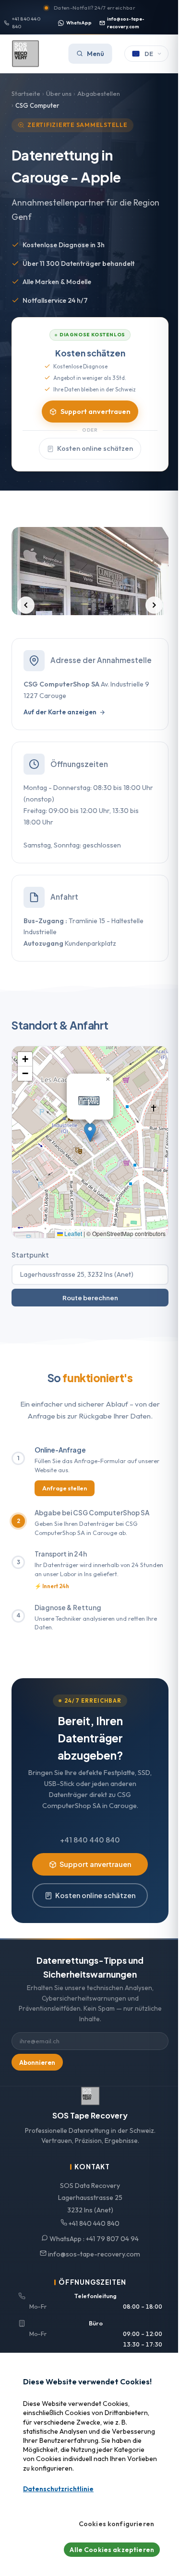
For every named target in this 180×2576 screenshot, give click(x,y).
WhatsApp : (93, 2239)
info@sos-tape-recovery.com (126, 23)
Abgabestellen (99, 93)
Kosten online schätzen (95, 448)
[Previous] (26, 605)
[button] (90, 1132)
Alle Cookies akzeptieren (112, 2550)
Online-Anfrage (60, 1450)
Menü (96, 54)
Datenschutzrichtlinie (58, 2489)
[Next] (154, 605)
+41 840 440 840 (26, 23)
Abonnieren (37, 2062)
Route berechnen (90, 1298)
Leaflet (72, 1233)
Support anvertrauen (96, 412)
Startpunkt (30, 1255)
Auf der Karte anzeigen (60, 712)
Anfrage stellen (65, 1488)
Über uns (59, 93)
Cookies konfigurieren (116, 2524)
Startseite (26, 93)
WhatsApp (79, 23)
